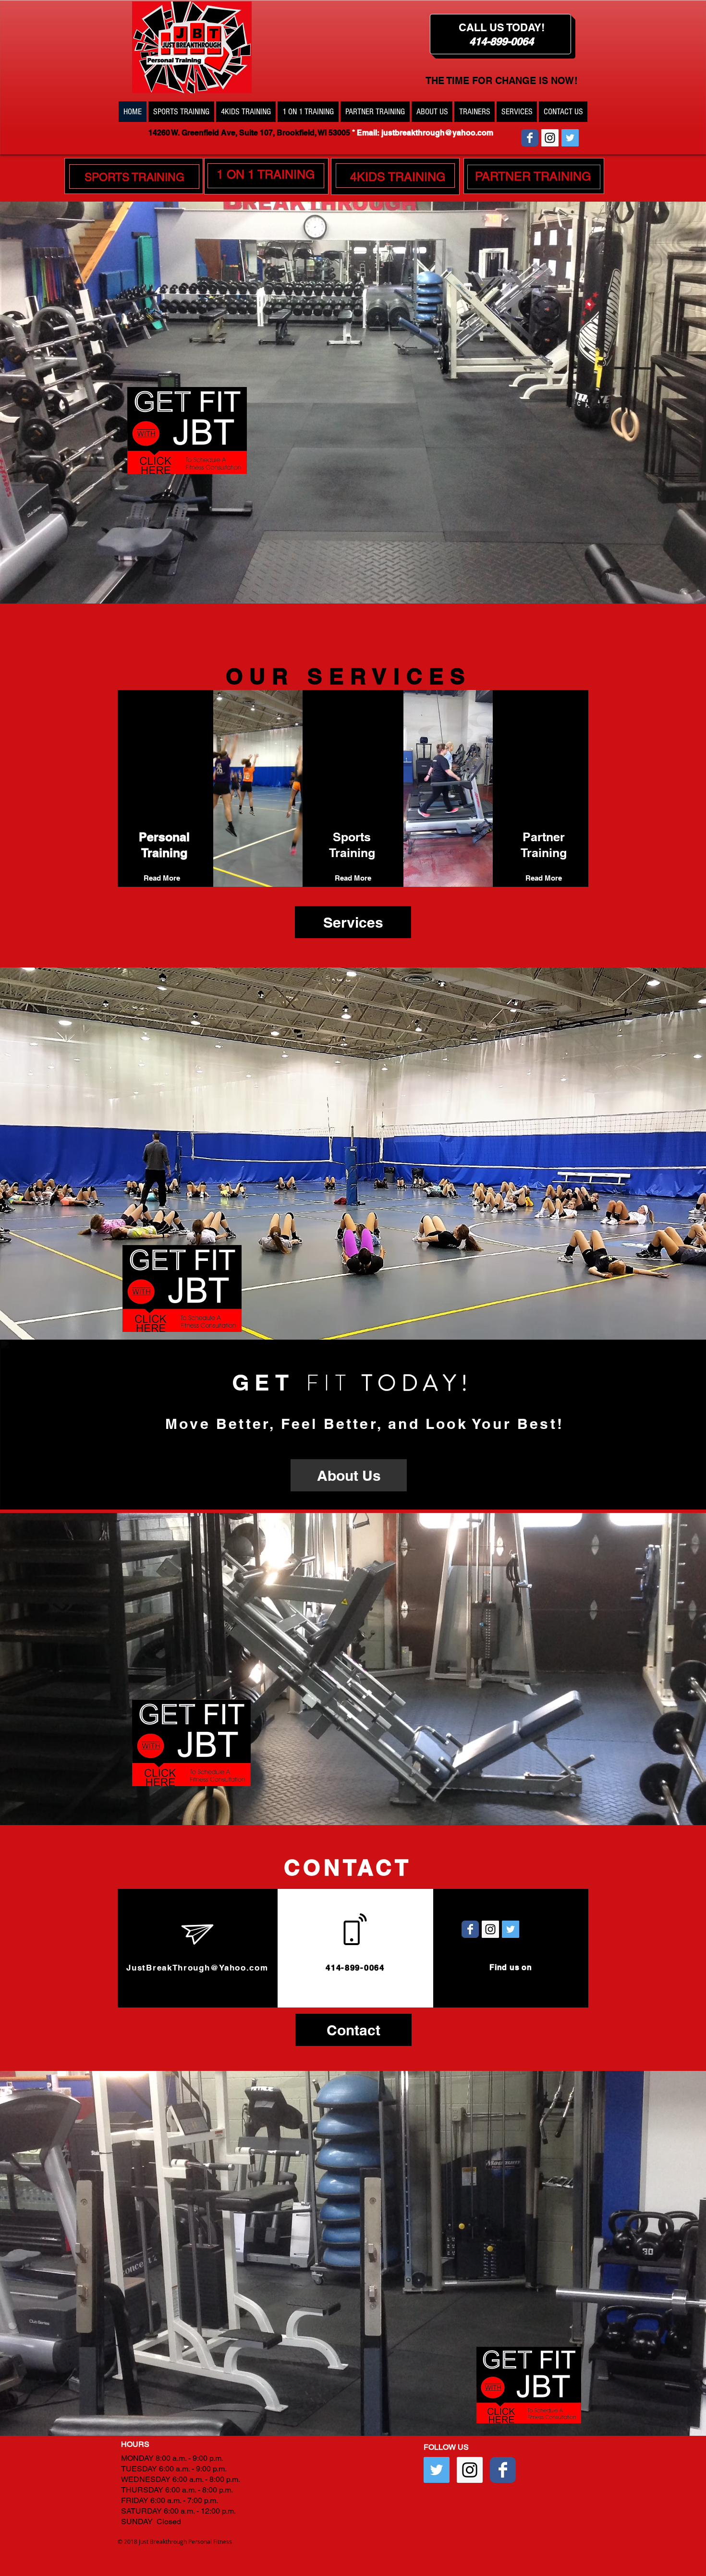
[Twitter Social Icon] (570, 138)
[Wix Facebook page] (530, 138)
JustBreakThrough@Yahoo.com (197, 1968)
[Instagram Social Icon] (550, 138)
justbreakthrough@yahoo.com (437, 133)
